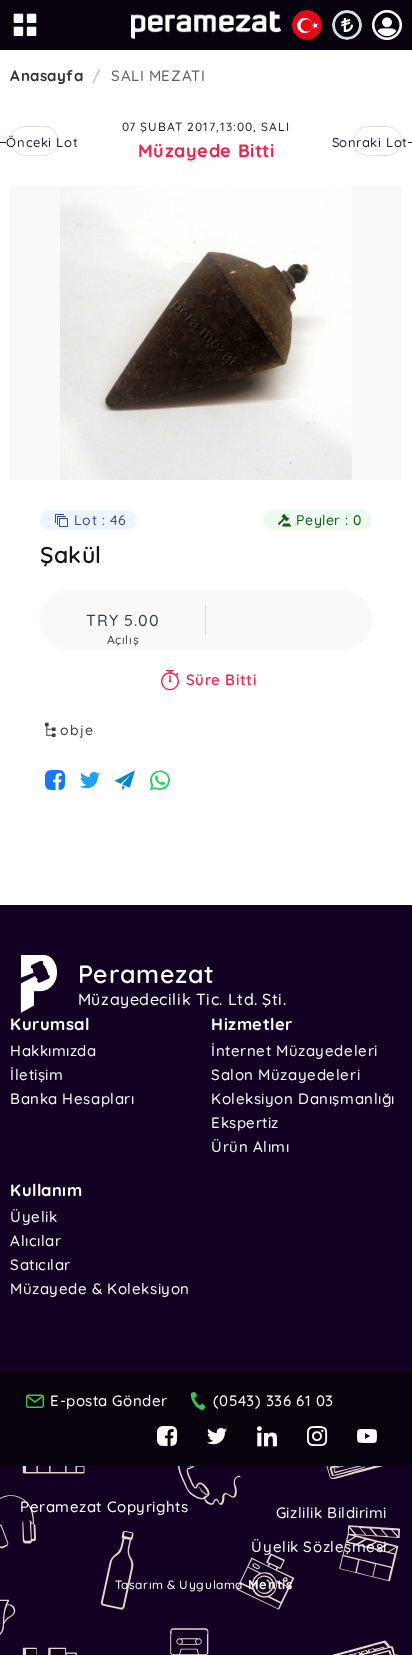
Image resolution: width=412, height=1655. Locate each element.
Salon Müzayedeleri (285, 1074)
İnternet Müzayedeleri (294, 1050)
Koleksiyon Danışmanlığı (303, 1098)
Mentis (270, 1584)
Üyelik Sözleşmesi (319, 1546)
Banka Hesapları (72, 1098)
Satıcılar (40, 1264)
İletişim (36, 1074)
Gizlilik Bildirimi (331, 1512)
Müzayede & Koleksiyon (100, 1288)
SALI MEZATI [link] (158, 75)
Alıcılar (35, 1240)
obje (77, 730)
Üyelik (33, 1216)
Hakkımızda (53, 1050)
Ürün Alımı (250, 1146)
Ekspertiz (245, 1122)
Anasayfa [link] (46, 75)
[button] (387, 25)
